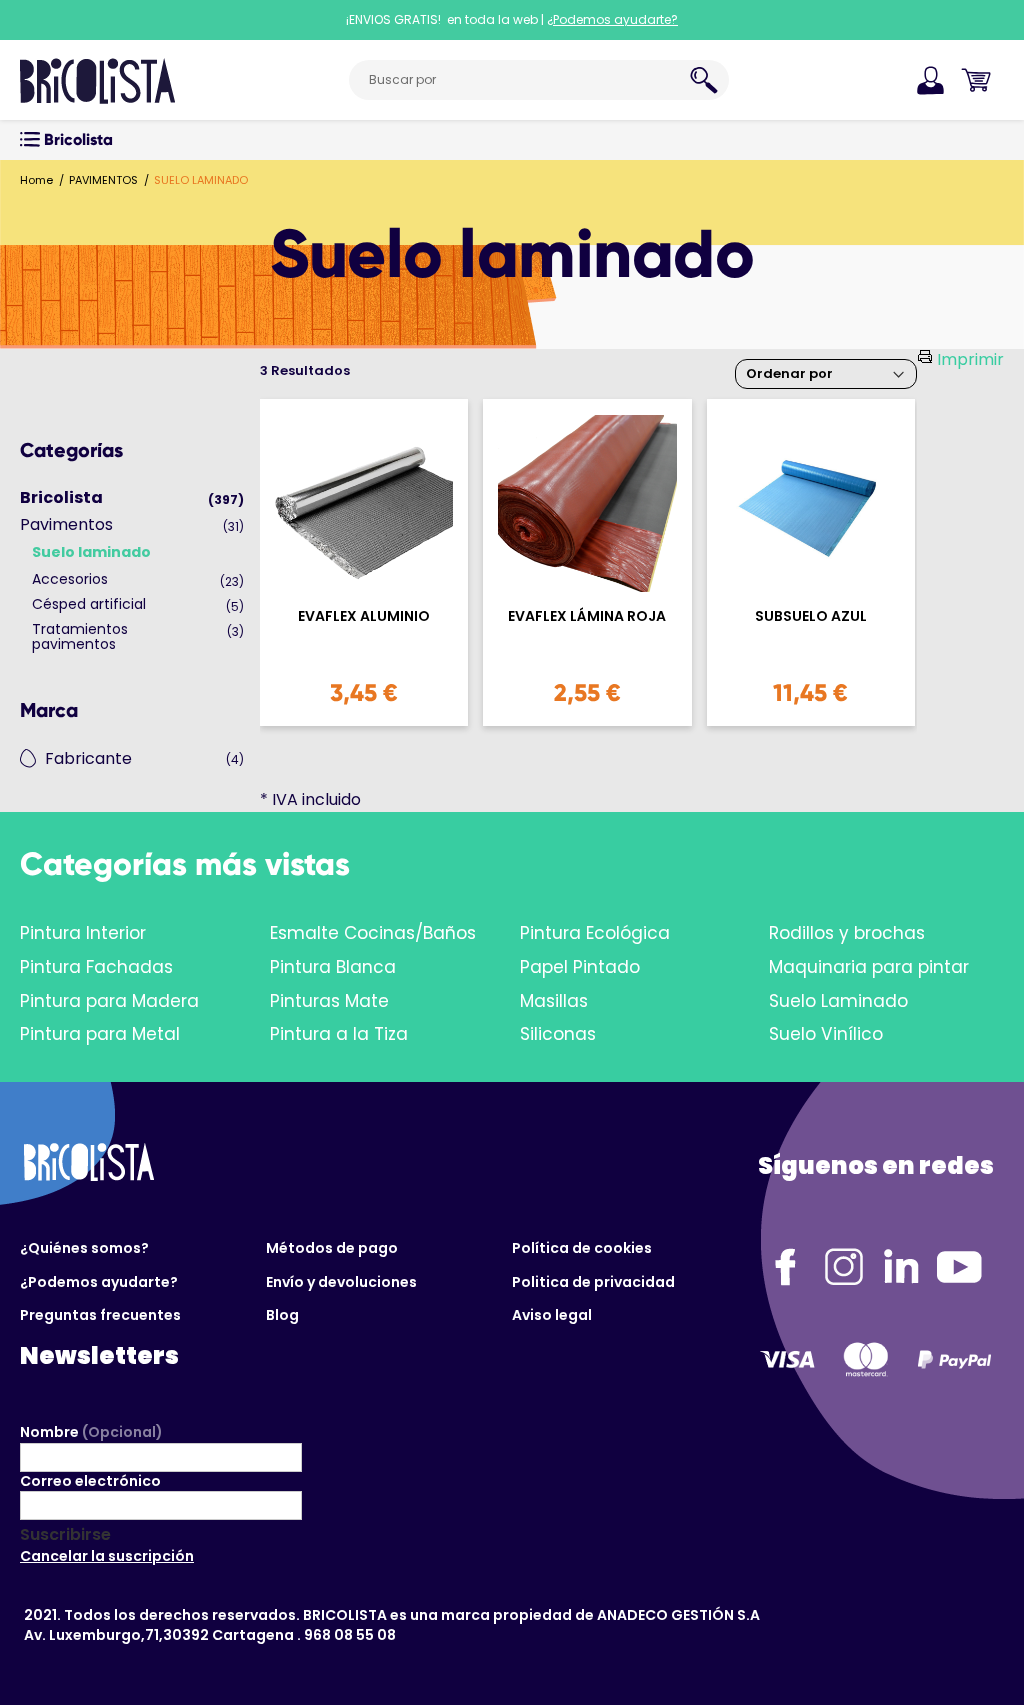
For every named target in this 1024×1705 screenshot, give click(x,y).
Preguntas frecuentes (100, 1315)
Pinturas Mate (329, 1001)
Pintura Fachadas (96, 967)
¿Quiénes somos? (84, 1248)
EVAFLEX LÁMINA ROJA (587, 616)
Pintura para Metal (100, 1034)
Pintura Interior (83, 933)
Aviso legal (552, 1315)
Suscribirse (65, 1535)
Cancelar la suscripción (107, 1556)
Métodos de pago (332, 1248)
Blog (282, 1315)
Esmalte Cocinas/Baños (373, 933)
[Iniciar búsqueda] (704, 80)
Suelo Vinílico (826, 1034)
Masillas (554, 1001)
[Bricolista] (97, 80)
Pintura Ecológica (595, 933)
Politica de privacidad (593, 1282)
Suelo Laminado (838, 1001)
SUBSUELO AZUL (811, 616)
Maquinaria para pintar (869, 967)
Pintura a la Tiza (339, 1034)
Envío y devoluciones (341, 1282)
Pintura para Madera (109, 1001)
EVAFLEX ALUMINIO (364, 616)
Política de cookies (582, 1248)
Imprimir (970, 360)
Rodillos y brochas (847, 933)
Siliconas (558, 1034)
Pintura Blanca (333, 967)
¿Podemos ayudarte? (99, 1282)
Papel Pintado (580, 967)
